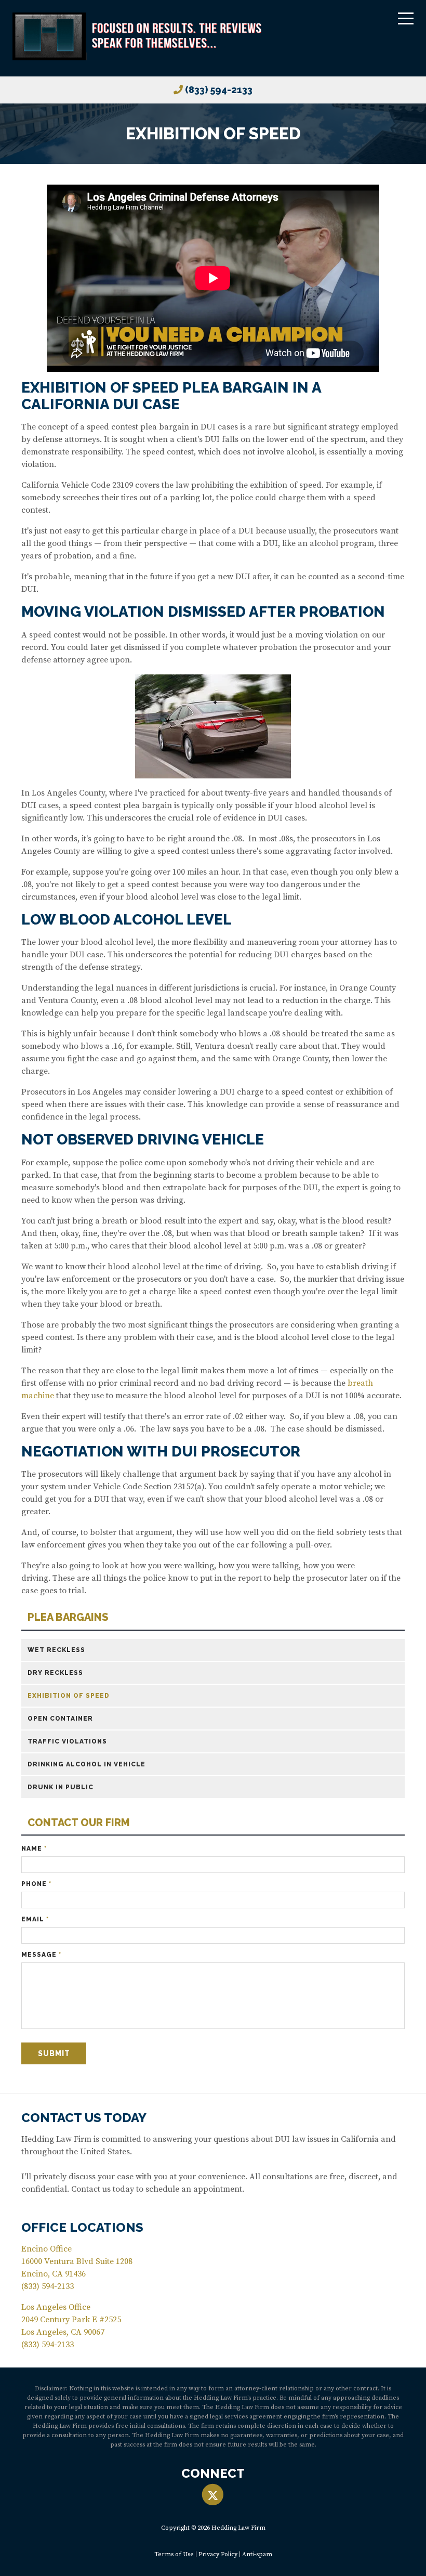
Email (35, 1919)
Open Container (60, 1719)
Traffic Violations (67, 1741)
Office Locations (82, 2227)
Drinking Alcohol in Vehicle (86, 1764)
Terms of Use (174, 2554)
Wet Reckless (56, 1650)
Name (34, 1849)
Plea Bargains (68, 1617)
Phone (36, 1884)
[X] (213, 2495)
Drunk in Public (61, 1787)
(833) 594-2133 (219, 90)
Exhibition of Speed (69, 1696)
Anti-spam (257, 2554)
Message (41, 1955)
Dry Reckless (55, 1673)
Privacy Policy (218, 2554)
